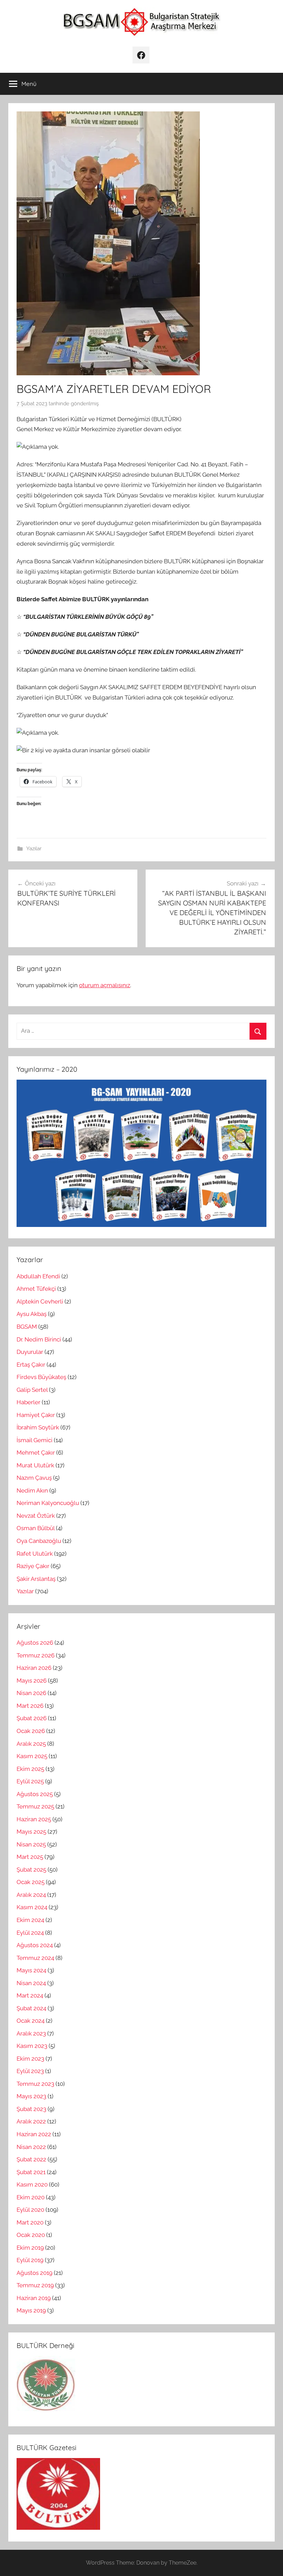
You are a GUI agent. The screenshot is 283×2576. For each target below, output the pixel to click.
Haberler (28, 1402)
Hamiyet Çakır (36, 1415)
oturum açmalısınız (105, 985)
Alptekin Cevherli (40, 1301)
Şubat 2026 (32, 1718)
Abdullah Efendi (38, 1276)
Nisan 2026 (31, 1693)
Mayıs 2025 (31, 1832)
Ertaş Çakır (31, 1365)
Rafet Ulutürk (35, 1554)
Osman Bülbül (36, 1528)
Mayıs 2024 (31, 1970)
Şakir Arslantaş (36, 1579)
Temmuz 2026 (36, 1655)
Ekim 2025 (30, 1769)
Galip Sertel (32, 1390)
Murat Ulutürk (35, 1465)
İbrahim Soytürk (38, 1427)
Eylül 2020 (30, 2210)
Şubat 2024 (31, 2008)
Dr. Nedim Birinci (39, 1339)
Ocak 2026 (31, 1731)
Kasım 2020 (32, 2184)
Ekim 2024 (30, 1920)
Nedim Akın (32, 1490)
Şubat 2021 (31, 2172)
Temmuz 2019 (35, 2285)
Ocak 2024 (31, 2021)
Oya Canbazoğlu (39, 1541)
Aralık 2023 (31, 2033)
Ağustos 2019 (35, 2273)
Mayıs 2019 (31, 2310)
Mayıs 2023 (31, 2096)
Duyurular (30, 1352)
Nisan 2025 (31, 1844)
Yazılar (34, 849)
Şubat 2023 (31, 2109)
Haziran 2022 (34, 2134)
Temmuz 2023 (35, 2084)
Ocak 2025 (31, 1882)
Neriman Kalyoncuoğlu (48, 1503)
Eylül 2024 (30, 1933)
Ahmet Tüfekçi (36, 1289)
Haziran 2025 (34, 1819)
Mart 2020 (30, 2222)
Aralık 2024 (31, 1895)
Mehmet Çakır (36, 1453)
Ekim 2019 (30, 2248)
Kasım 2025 (32, 1756)
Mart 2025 (30, 1857)
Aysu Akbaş (32, 1314)
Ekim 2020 (31, 2197)
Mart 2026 (30, 1706)
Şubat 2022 (31, 2159)
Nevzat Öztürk (36, 1516)
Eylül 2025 (30, 1781)
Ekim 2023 (30, 2059)
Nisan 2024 (31, 1983)
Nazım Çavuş (34, 1478)
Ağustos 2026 (35, 1643)
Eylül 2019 (30, 2260)
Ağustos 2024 (35, 1945)
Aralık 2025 (31, 1744)
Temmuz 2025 (35, 1806)
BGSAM (27, 1327)
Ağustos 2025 (35, 1794)
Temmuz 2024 (35, 1958)
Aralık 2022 (31, 2121)
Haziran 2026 (34, 1668)
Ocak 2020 (31, 2235)
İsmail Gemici (35, 1440)
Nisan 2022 (31, 2147)
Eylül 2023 (30, 2071)
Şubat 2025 (31, 1870)
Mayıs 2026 (32, 1681)
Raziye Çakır (33, 1566)
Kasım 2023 (32, 2046)
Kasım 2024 (32, 1907)
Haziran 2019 (34, 2298)
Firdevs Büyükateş (41, 1377)
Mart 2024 (30, 1995)
